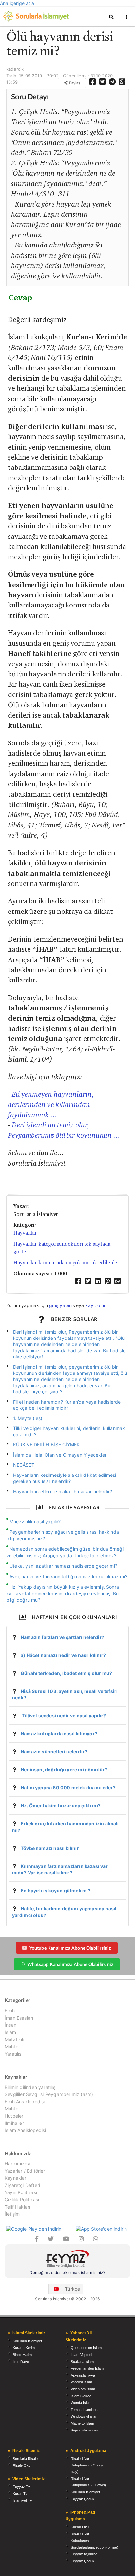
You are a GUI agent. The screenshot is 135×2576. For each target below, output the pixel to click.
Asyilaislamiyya (83, 2375)
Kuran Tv (20, 2494)
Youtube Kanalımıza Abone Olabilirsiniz (70, 1948)
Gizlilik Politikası (22, 2200)
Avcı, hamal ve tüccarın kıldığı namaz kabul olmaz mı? (68, 1576)
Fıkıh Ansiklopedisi (25, 2101)
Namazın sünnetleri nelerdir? (54, 1752)
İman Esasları (19, 2018)
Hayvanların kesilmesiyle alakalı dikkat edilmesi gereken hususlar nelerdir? (65, 1478)
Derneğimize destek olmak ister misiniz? (67, 2272)
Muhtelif (13, 2047)
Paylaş (74, 83)
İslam (10, 2032)
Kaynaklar (16, 2178)
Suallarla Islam (82, 2362)
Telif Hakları (17, 2207)
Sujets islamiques (85, 2430)
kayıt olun (96, 1305)
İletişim (12, 2214)
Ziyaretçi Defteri (22, 2185)
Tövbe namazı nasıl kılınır (50, 1848)
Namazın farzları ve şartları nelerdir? (62, 1637)
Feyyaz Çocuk (83, 2499)
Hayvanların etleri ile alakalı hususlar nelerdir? (63, 1491)
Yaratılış (13, 2054)
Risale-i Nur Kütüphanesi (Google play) (87, 2465)
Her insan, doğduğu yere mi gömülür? (64, 1770)
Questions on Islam (86, 2348)
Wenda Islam (81, 2403)
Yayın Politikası (21, 2192)
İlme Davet (21, 2362)
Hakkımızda (18, 2164)
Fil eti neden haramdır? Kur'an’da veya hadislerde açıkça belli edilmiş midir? (67, 1405)
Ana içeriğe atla (17, 3)
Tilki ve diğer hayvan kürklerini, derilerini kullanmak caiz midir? (69, 1431)
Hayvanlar (25, 1233)
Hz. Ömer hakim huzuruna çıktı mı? (61, 1806)
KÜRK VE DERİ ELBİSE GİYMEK (47, 1445)
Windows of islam (85, 2416)
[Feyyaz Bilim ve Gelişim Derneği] (67, 2260)
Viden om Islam (83, 2389)
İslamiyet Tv (22, 2500)
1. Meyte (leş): (29, 1418)
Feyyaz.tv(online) (85, 2554)
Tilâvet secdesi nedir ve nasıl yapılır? (63, 1716)
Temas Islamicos (84, 2410)
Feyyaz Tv (21, 2487)
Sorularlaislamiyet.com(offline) (95, 2547)
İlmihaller (14, 2123)
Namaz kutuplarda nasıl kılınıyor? (59, 1734)
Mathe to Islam (82, 2423)
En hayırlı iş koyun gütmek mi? (56, 1891)
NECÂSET (24, 1465)
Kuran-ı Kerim (24, 2348)
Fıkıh (10, 2011)
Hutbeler (14, 2116)
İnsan (10, 2025)
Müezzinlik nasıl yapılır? (35, 1521)
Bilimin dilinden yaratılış (30, 2087)
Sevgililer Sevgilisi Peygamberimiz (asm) (49, 2094)
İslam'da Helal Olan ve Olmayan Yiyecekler (60, 1455)
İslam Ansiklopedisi (25, 2130)
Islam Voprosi (81, 2355)
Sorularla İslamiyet (27, 2341)
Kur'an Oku (80, 2527)
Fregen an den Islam (87, 2368)
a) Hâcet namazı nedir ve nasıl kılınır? (63, 1655)
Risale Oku (22, 2465)
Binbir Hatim (22, 2355)
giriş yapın (60, 1305)
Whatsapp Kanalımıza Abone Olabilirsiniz (70, 1964)
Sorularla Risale (25, 2459)
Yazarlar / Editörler (25, 2171)
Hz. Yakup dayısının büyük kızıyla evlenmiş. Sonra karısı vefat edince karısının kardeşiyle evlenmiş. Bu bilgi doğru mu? (63, 1593)
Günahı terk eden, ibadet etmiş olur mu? (66, 1673)
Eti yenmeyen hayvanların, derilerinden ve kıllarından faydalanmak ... (51, 1104)
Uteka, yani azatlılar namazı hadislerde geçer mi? (63, 1566)
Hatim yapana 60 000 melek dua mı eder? (68, 1788)
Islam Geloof (81, 2396)
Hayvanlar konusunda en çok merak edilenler (66, 1262)
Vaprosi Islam (81, 2382)
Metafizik (15, 2039)
